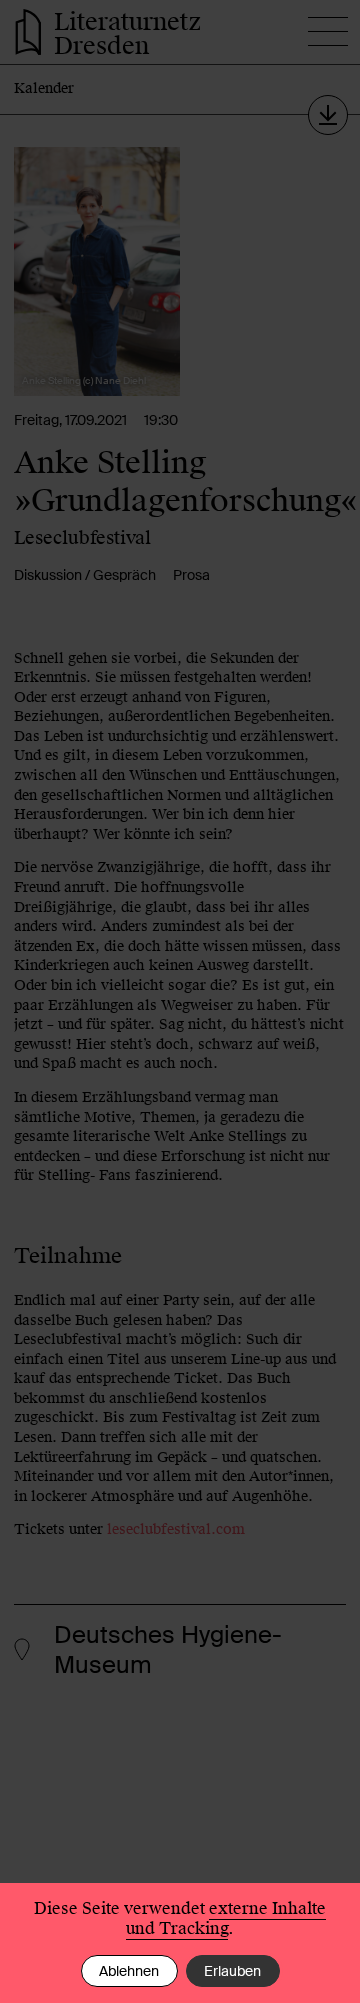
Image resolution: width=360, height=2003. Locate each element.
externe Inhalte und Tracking (226, 1918)
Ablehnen (129, 1971)
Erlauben (232, 1971)
